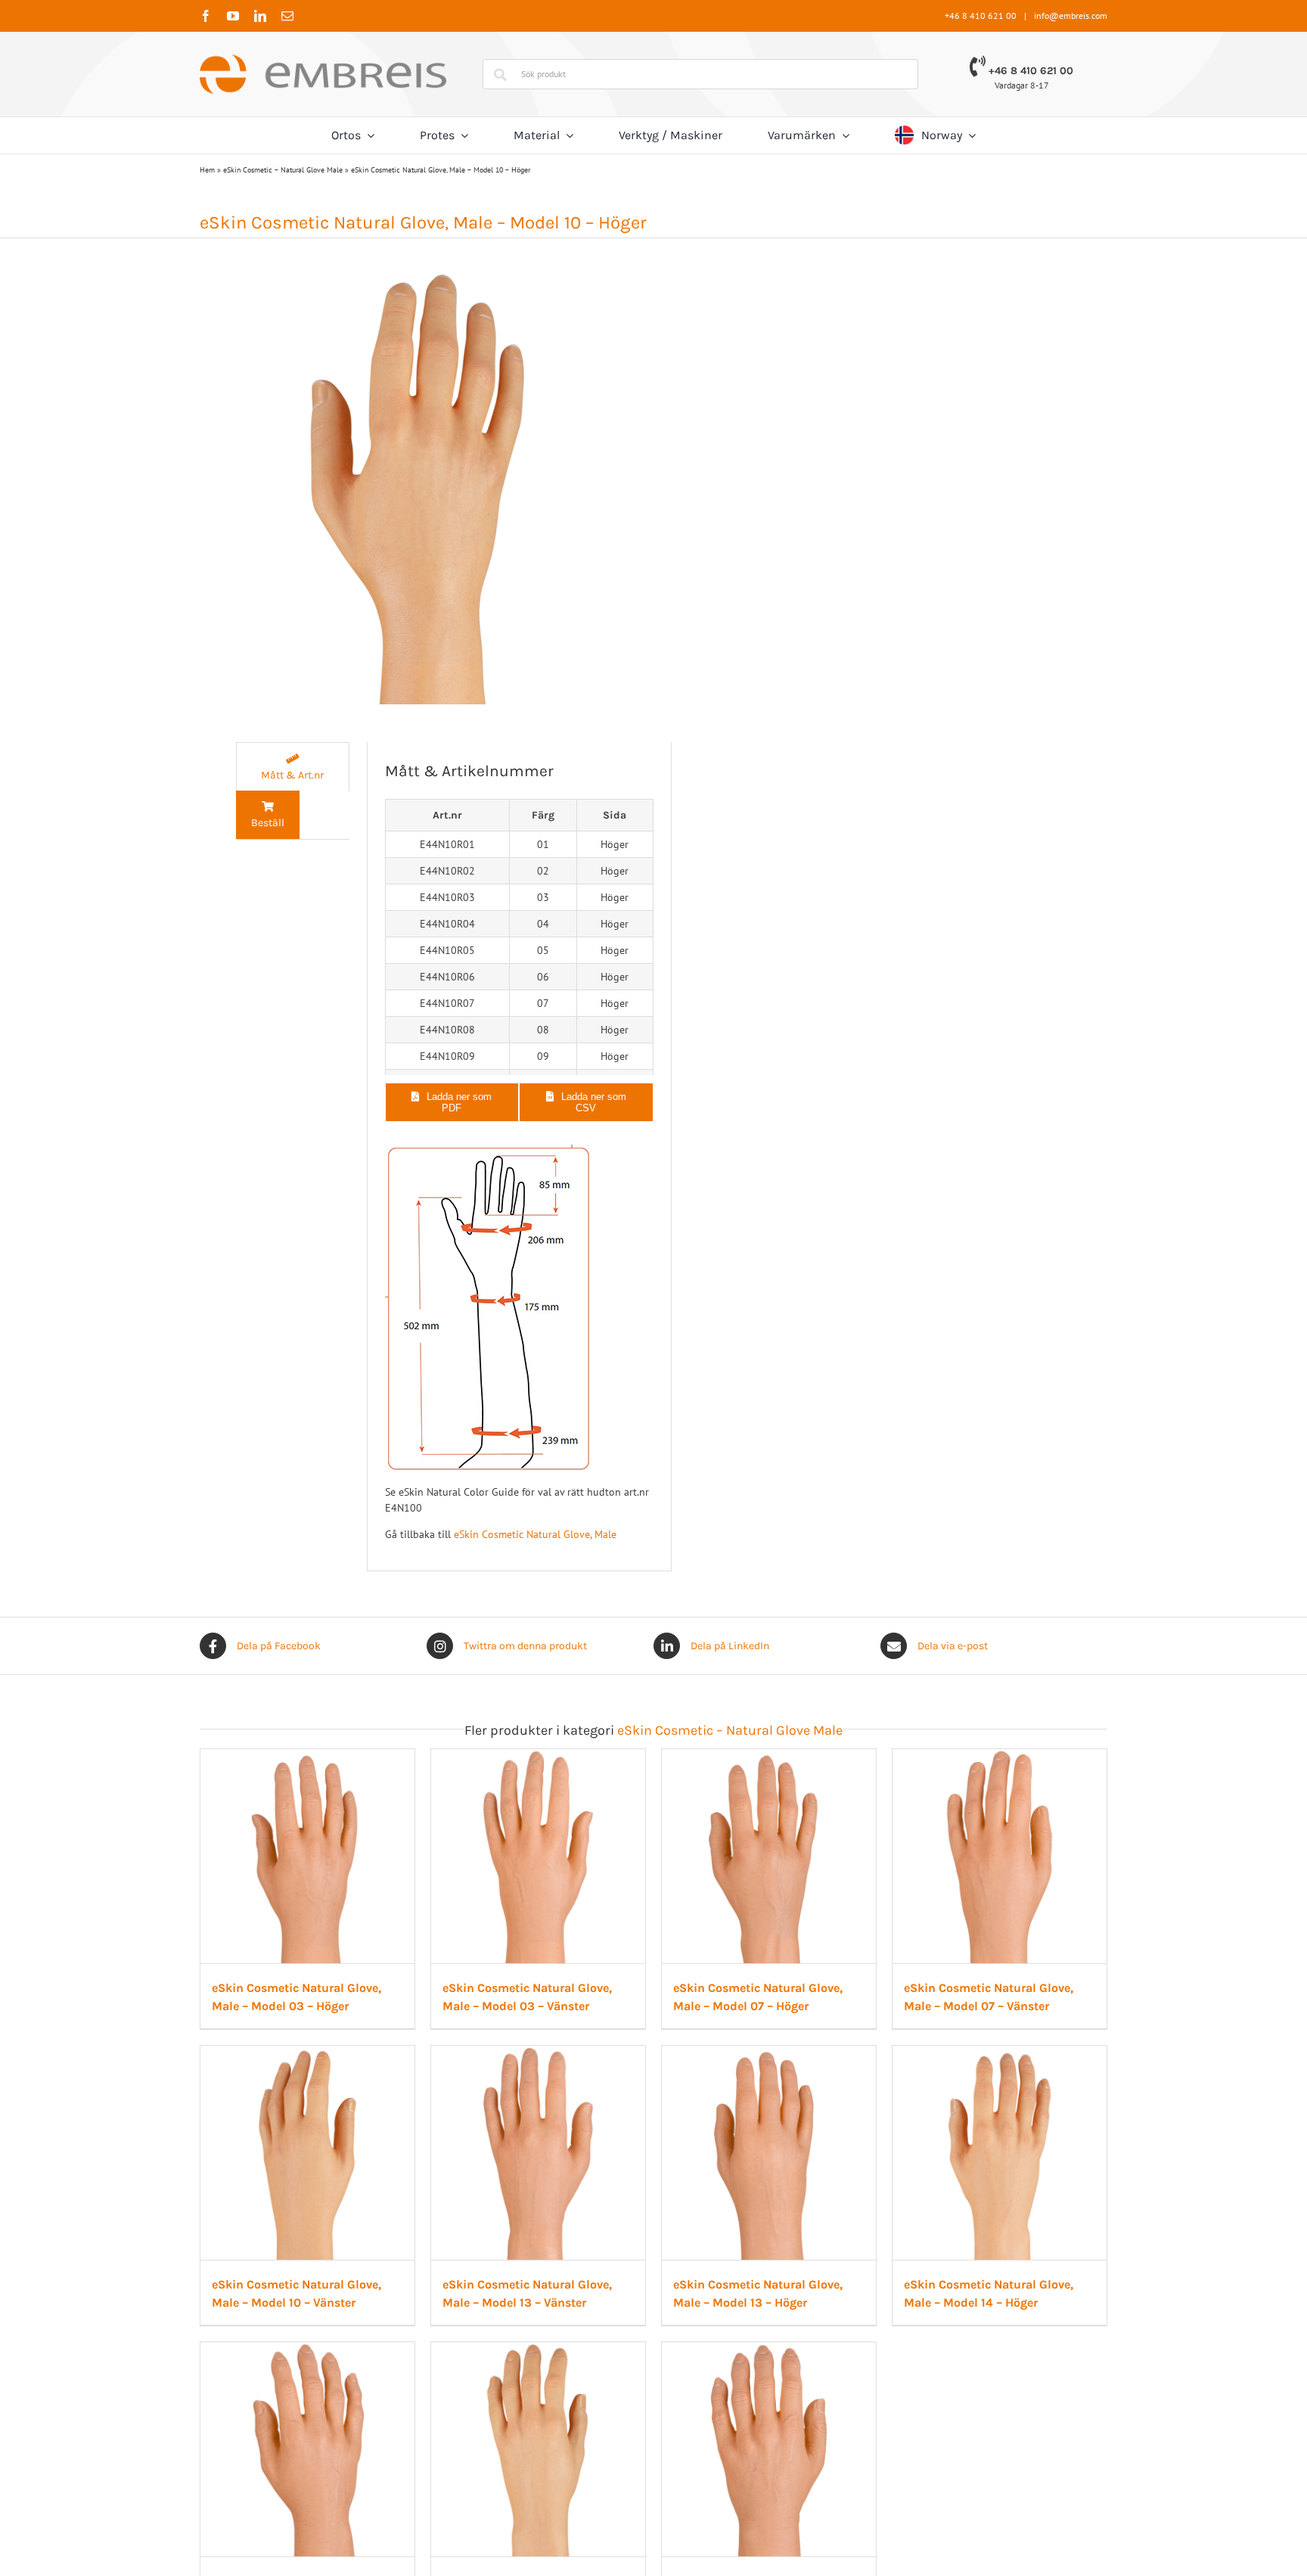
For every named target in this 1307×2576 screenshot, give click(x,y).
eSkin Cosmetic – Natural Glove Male (283, 170)
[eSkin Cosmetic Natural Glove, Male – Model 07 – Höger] (961, 1757)
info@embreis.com (1071, 16)
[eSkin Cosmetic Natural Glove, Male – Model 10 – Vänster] (654, 2130)
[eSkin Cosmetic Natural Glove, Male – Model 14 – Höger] (654, 2503)
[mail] (287, 16)
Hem (207, 170)
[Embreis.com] (323, 60)
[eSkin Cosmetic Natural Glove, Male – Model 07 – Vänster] (346, 2130)
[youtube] (233, 16)
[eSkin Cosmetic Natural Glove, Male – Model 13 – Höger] (346, 2503)
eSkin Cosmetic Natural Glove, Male (535, 1534)
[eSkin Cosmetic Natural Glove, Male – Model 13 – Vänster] (961, 2130)
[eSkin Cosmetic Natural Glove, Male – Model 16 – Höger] (961, 2503)
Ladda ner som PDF (459, 1102)
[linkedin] (260, 16)
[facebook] (206, 16)
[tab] (293, 767)
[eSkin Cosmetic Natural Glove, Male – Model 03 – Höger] (346, 1757)
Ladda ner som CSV (594, 1102)
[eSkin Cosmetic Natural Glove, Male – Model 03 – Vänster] (654, 1757)
